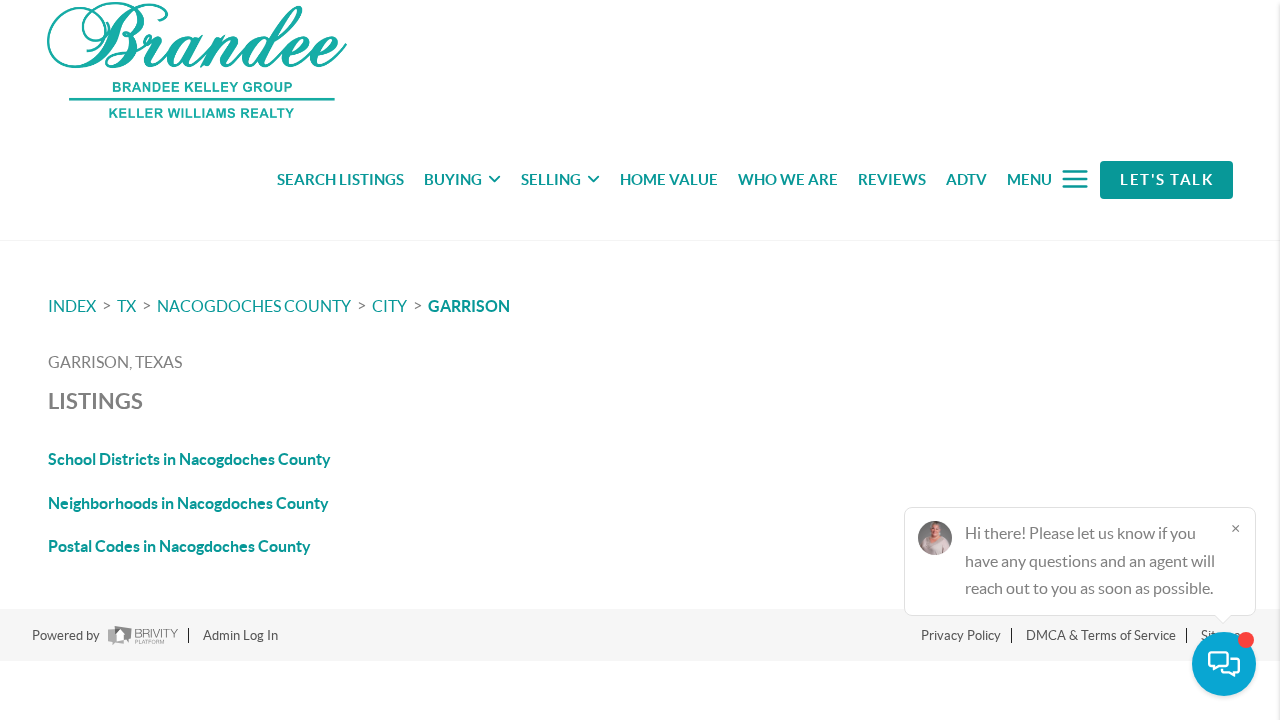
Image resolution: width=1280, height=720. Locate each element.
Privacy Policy (961, 635)
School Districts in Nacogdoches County (189, 459)
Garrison (469, 306)
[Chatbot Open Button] (1224, 664)
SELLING (551, 179)
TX (126, 306)
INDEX (72, 306)
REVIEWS (892, 179)
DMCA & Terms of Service (1101, 635)
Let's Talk (1166, 179)
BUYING (453, 179)
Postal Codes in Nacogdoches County (179, 546)
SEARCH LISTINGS (340, 179)
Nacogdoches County (254, 306)
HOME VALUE (669, 179)
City (389, 306)
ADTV (966, 179)
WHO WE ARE (788, 179)
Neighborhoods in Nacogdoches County (188, 503)
